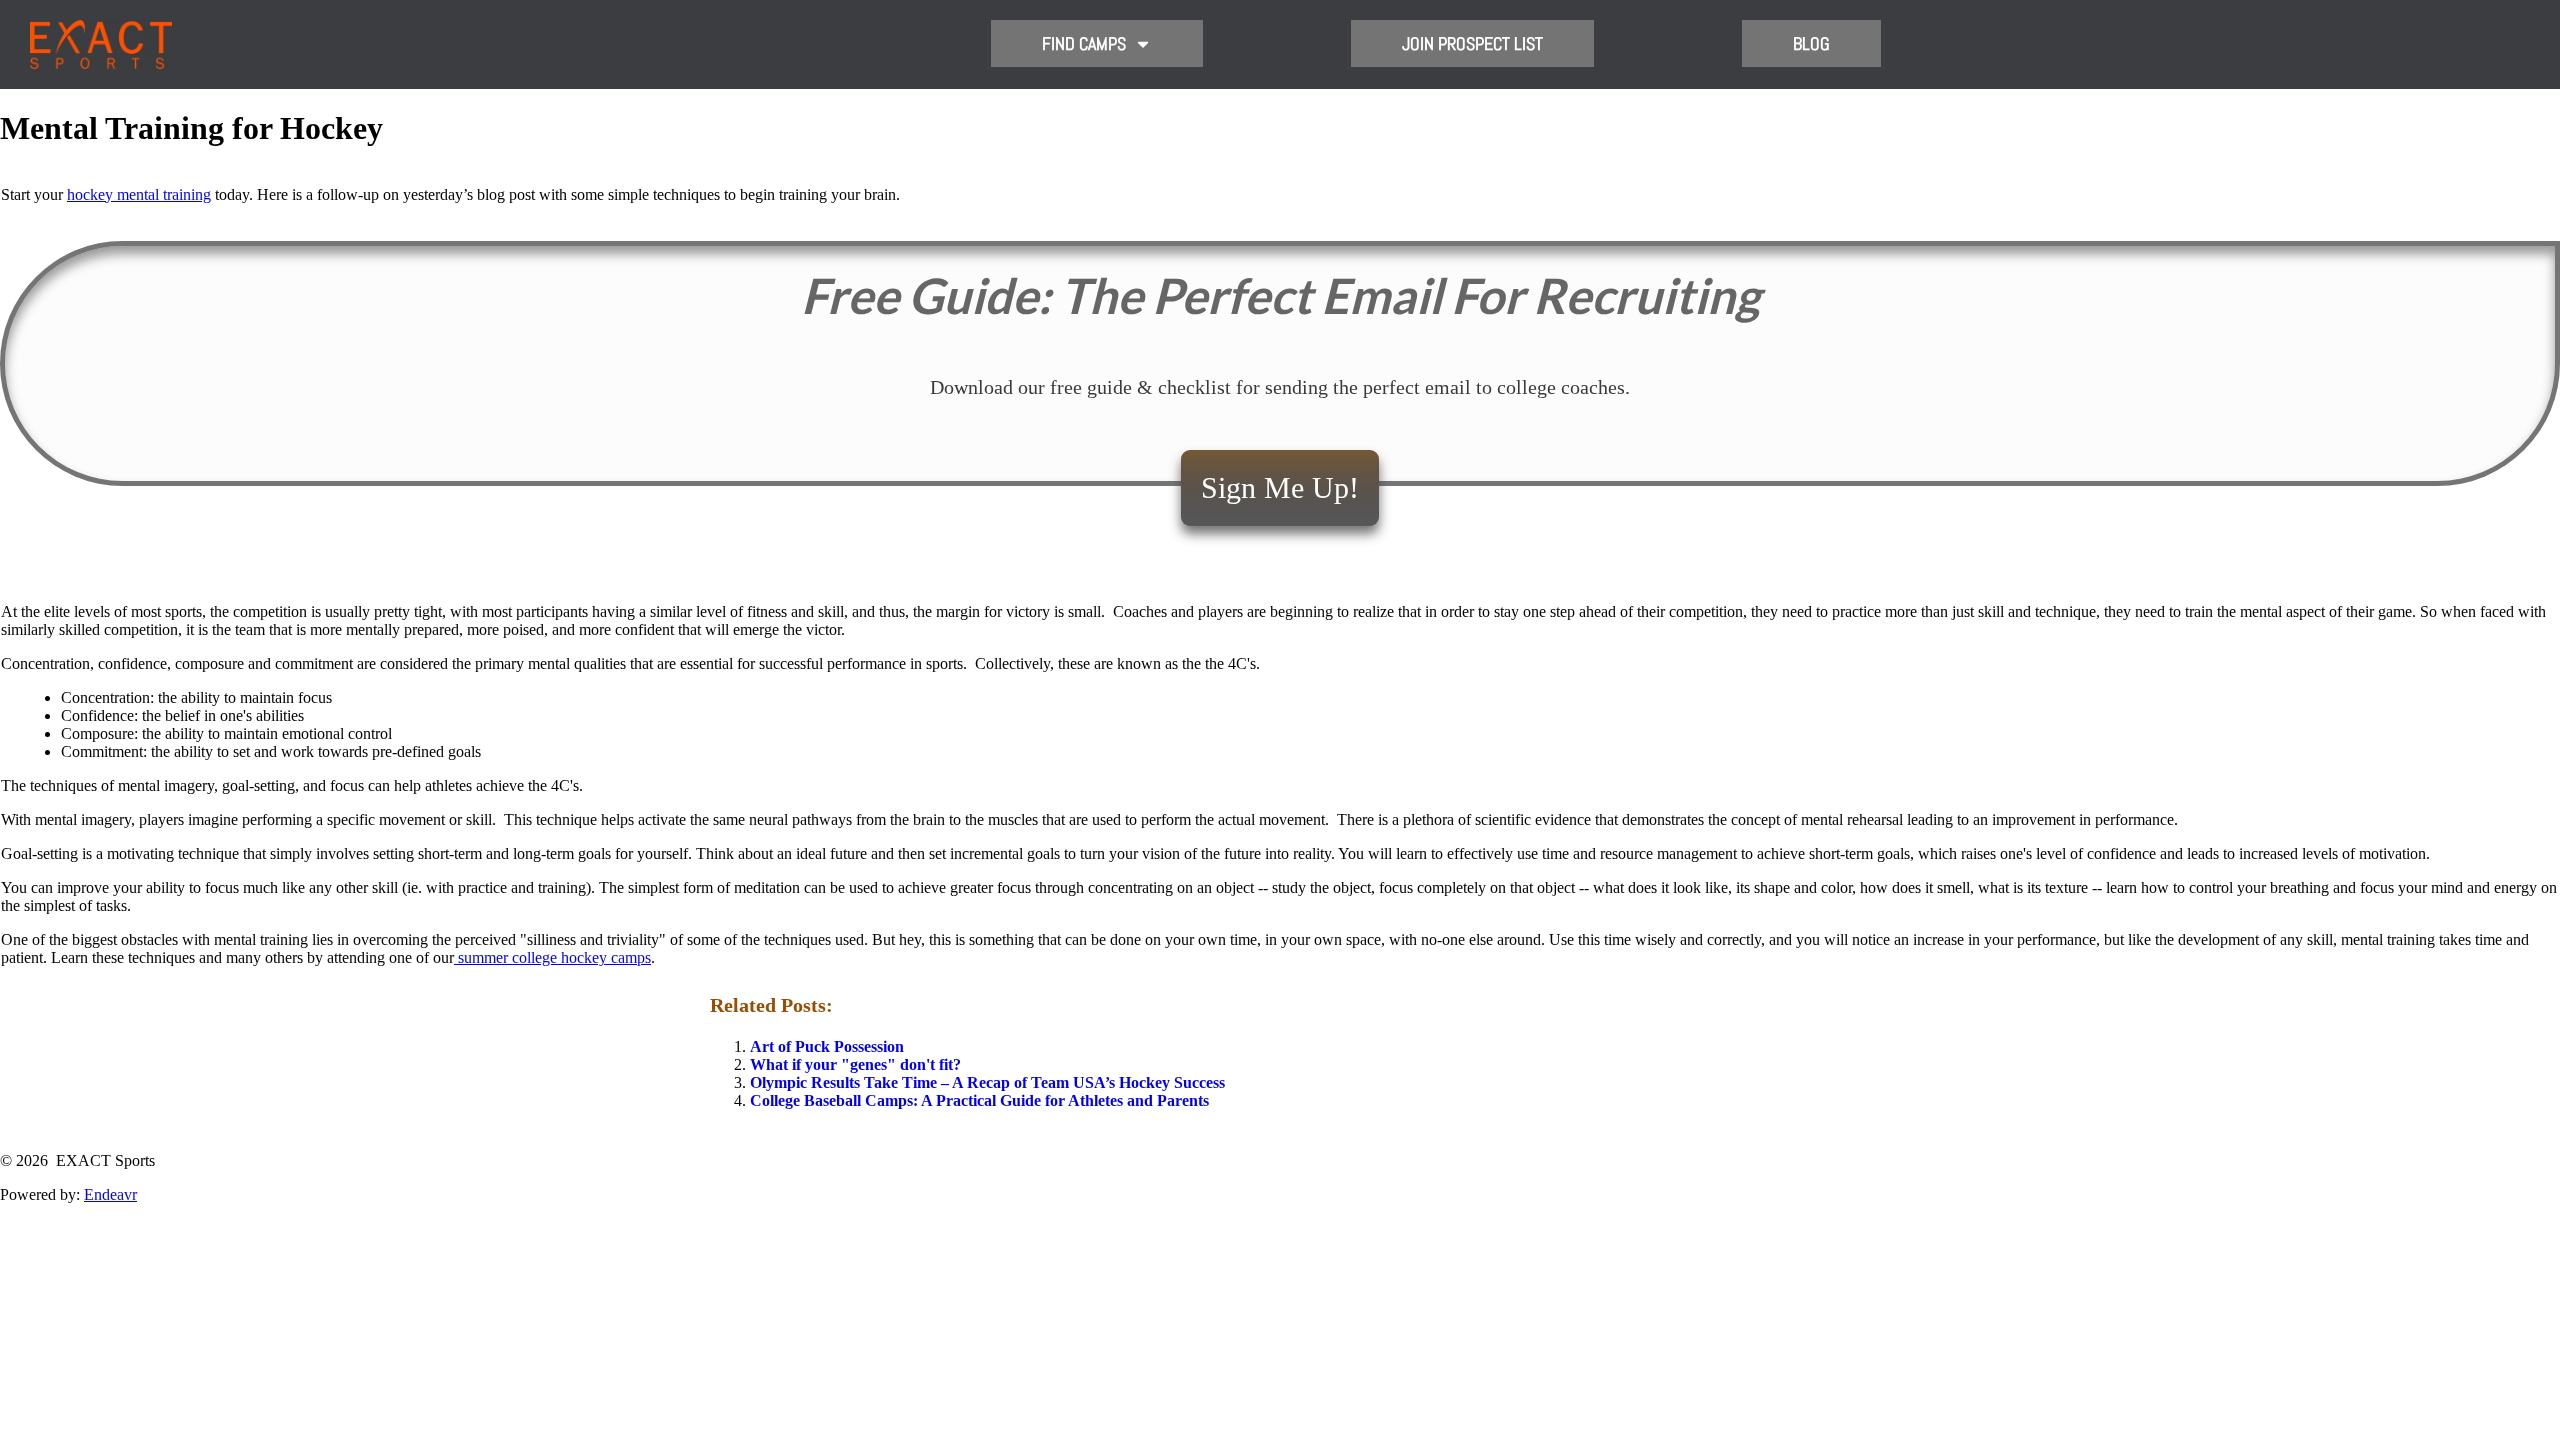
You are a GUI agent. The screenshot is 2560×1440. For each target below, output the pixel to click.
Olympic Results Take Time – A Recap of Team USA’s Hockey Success (987, 1082)
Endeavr (110, 1194)
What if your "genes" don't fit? (855, 1064)
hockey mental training (139, 194)
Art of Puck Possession (827, 1046)
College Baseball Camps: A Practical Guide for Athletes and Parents (979, 1100)
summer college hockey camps (552, 957)
